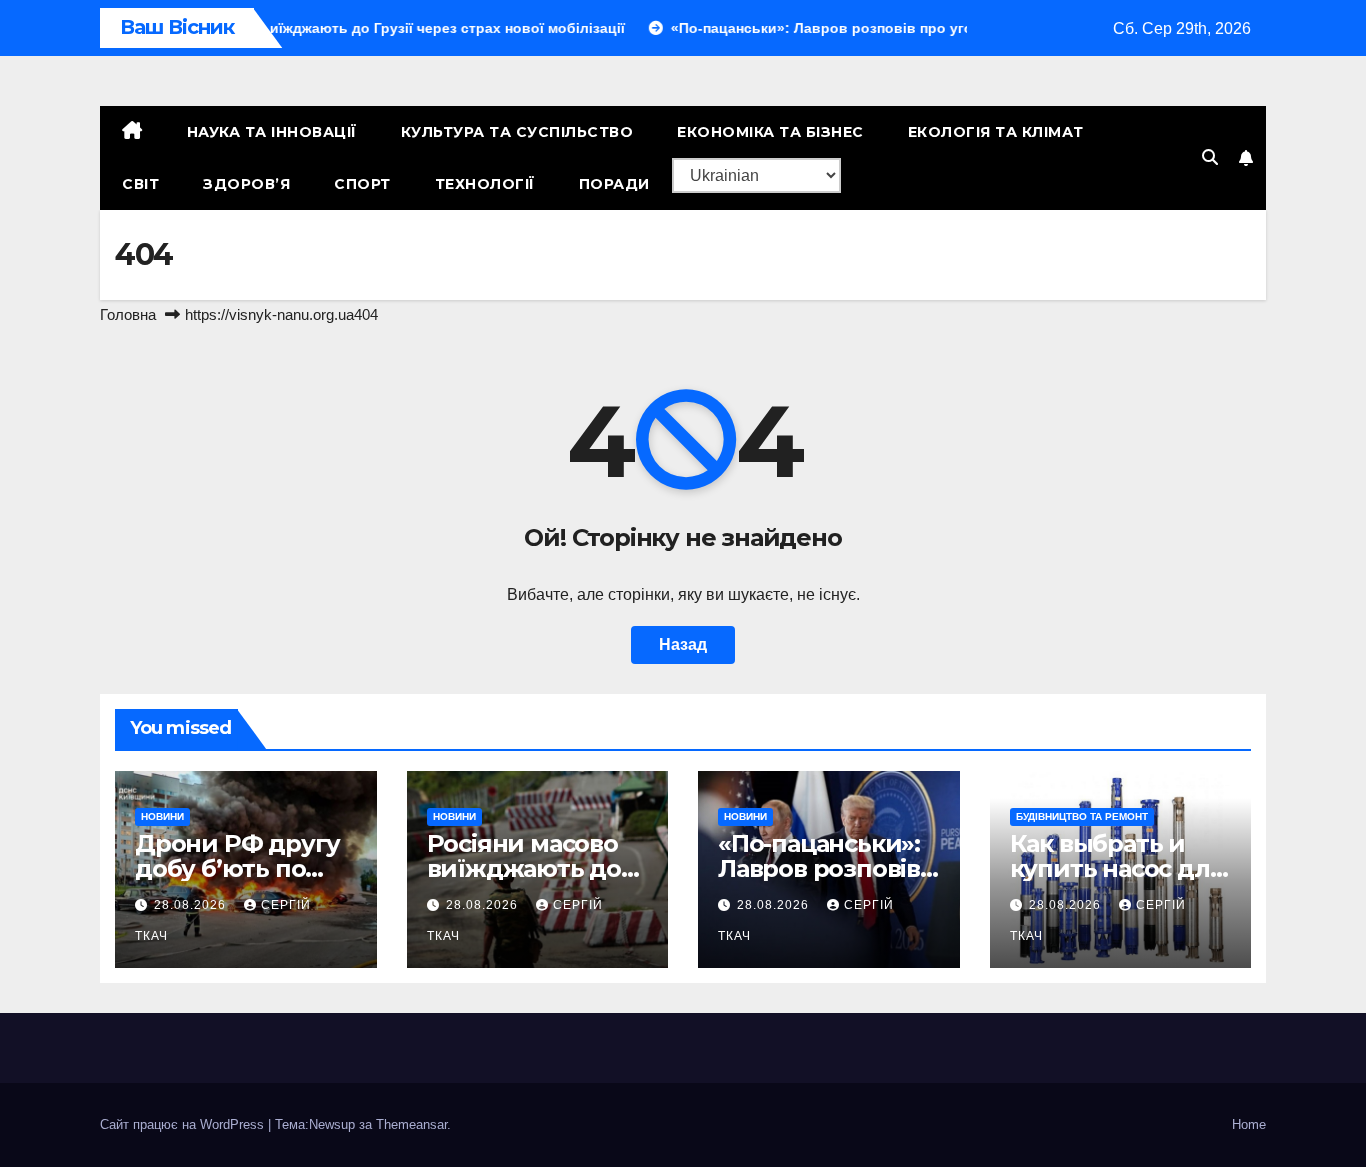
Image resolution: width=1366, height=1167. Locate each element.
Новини (162, 816)
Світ (140, 184)
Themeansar (411, 1124)
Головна (128, 314)
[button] (1210, 157)
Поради (614, 184)
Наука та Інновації (272, 132)
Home (1249, 1124)
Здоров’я (246, 184)
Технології (485, 184)
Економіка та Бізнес (770, 132)
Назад (683, 644)
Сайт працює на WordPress (184, 1124)
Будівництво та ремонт (1082, 816)
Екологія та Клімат (996, 132)
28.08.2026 (192, 905)
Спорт (362, 184)
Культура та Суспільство (517, 132)
